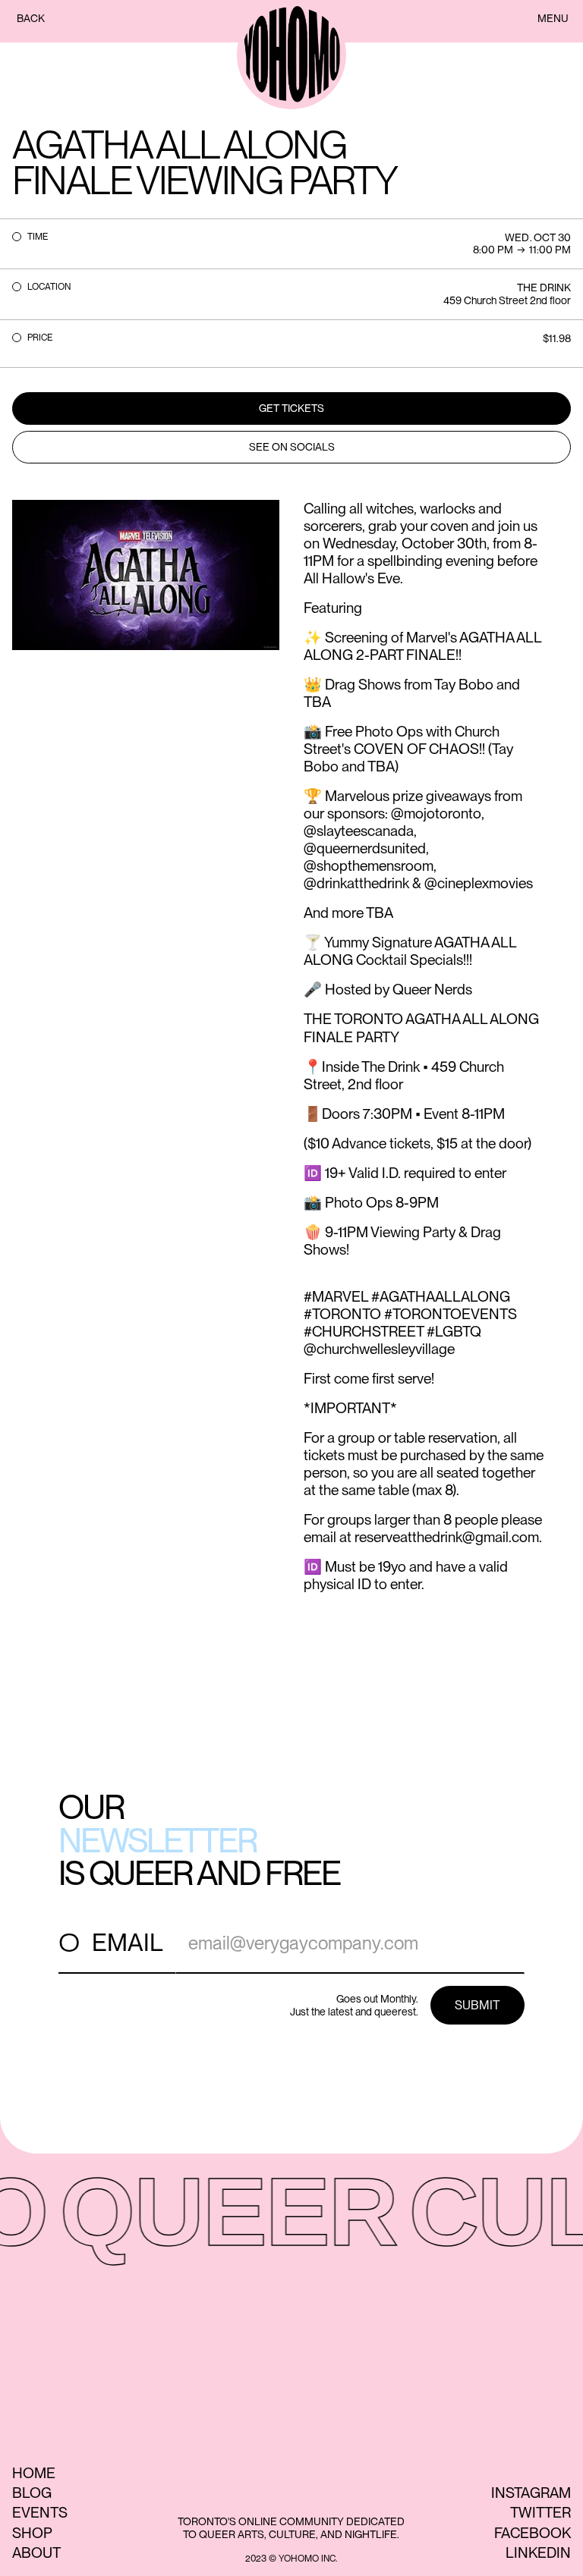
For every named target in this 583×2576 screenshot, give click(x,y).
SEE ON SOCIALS (292, 447)
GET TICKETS (291, 408)
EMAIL (128, 1942)
